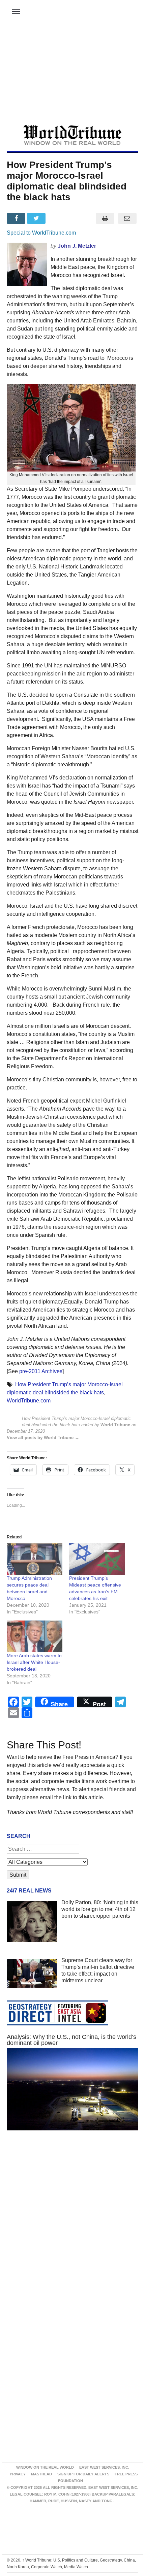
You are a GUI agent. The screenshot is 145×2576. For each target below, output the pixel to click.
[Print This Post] (105, 218)
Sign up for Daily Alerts (83, 2474)
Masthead (41, 2474)
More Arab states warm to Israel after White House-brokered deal (34, 1662)
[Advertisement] (72, 74)
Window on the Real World (45, 2467)
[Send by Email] (127, 218)
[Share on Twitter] (37, 218)
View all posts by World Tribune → (43, 1438)
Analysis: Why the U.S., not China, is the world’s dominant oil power (71, 2040)
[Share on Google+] (58, 218)
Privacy (18, 2474)
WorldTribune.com (29, 1401)
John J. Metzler (77, 246)
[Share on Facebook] (17, 218)
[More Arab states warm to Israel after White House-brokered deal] (35, 1636)
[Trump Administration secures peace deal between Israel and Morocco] (35, 1559)
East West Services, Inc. (104, 2467)
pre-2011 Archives (41, 1371)
